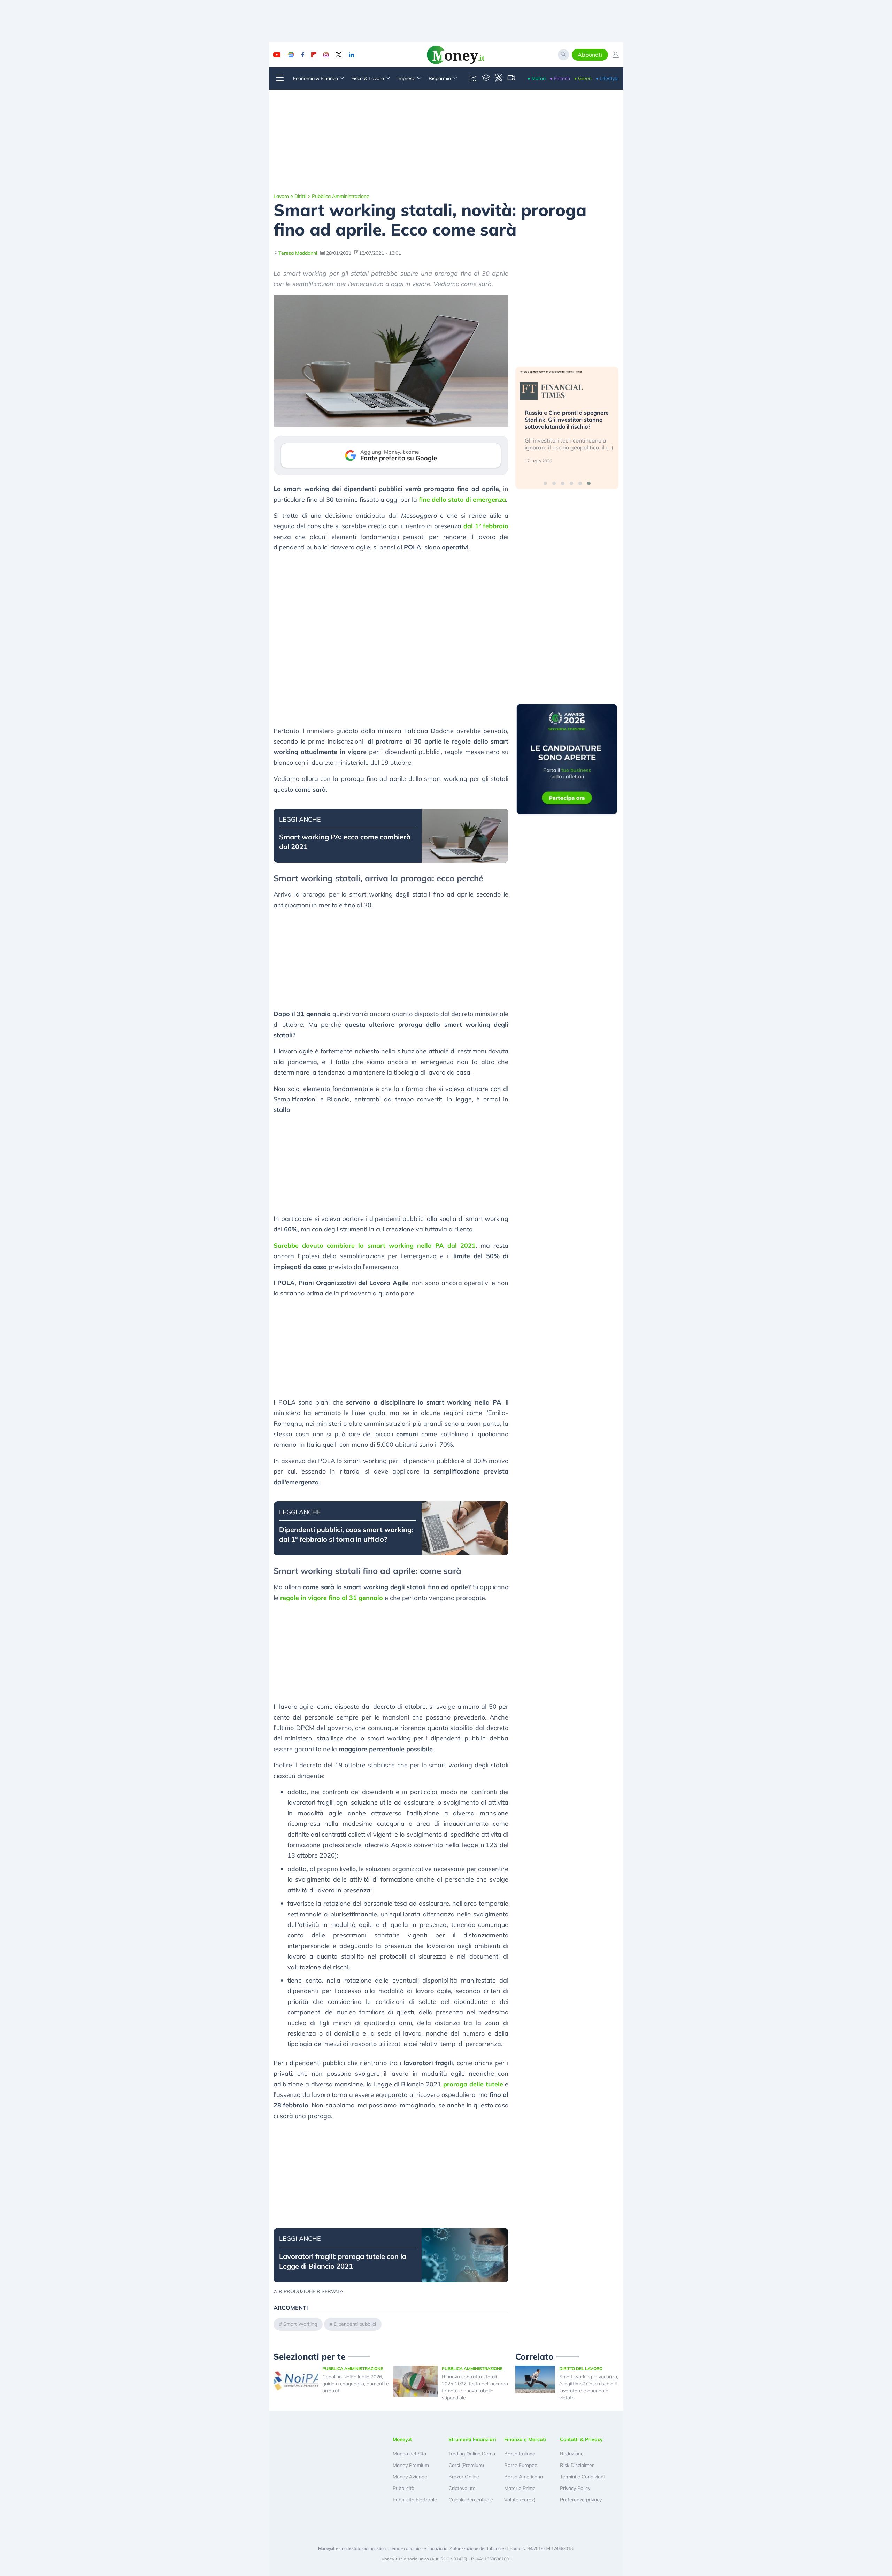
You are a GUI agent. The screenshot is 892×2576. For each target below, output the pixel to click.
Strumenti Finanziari (472, 2439)
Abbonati (590, 55)
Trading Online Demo (472, 2454)
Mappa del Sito (409, 2454)
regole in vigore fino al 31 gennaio (332, 1598)
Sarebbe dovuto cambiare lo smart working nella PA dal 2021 (375, 1245)
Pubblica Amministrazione (341, 196)
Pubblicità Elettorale (415, 2500)
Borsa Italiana (520, 2454)
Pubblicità (403, 2488)
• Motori (537, 78)
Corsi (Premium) (466, 2465)
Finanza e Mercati (525, 2439)
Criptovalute (462, 2488)
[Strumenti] (499, 78)
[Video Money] (511, 78)
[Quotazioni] (474, 78)
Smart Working (300, 2324)
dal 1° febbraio (486, 526)
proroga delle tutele (473, 2084)
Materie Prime (520, 2488)
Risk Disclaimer (577, 2465)
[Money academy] (486, 78)
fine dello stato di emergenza (462, 499)
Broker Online (464, 2477)
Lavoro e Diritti (290, 196)
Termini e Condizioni (582, 2477)
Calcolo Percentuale (471, 2500)
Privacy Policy (575, 2488)
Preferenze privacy (581, 2500)
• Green (583, 78)
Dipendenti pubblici (355, 2324)
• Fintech (560, 78)
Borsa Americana (524, 2477)
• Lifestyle (607, 78)
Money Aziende (410, 2477)
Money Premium (411, 2465)
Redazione (572, 2454)
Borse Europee (521, 2465)
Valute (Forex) (520, 2500)
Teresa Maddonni (298, 253)
